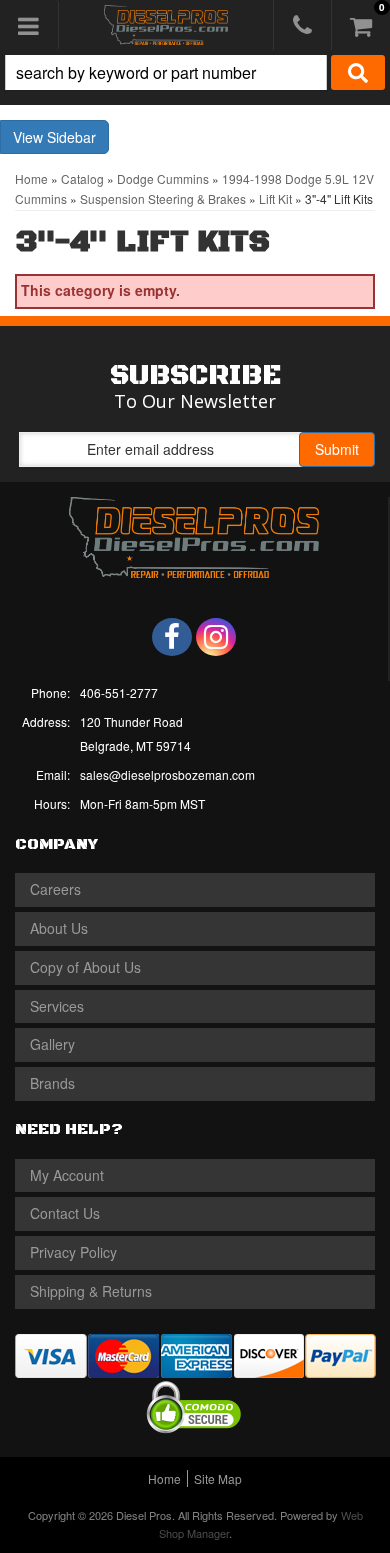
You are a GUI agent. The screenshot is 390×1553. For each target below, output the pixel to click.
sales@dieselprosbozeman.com (167, 774)
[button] (195, 72)
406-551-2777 (119, 692)
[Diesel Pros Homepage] (166, 25)
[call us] (302, 25)
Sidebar (71, 137)
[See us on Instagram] (216, 637)
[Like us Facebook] (172, 637)
